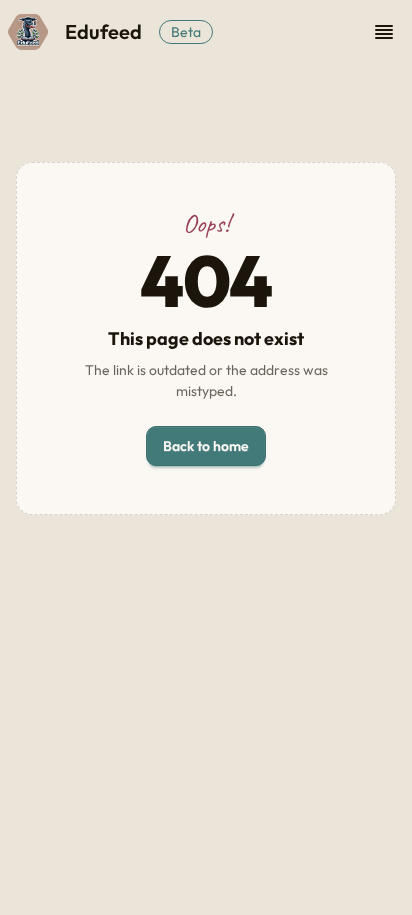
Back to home (206, 446)
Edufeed (103, 31)
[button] (384, 32)
